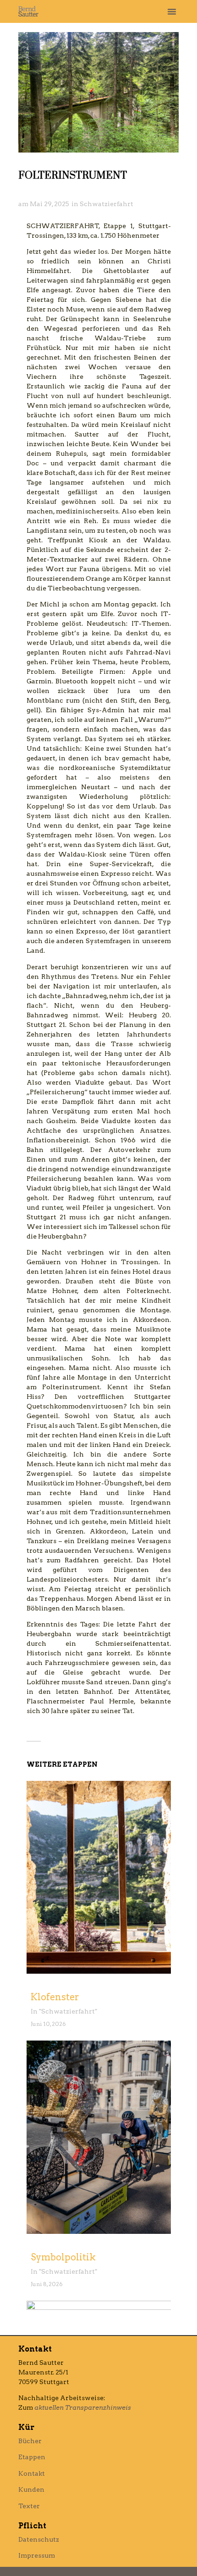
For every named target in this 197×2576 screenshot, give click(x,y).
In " (36, 2011)
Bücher (30, 2441)
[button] (172, 11)
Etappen (32, 2457)
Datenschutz (39, 2539)
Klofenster (55, 1997)
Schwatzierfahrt (107, 204)
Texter (29, 2506)
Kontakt (32, 2473)
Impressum (37, 2555)
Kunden (31, 2489)
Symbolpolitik (63, 2257)
